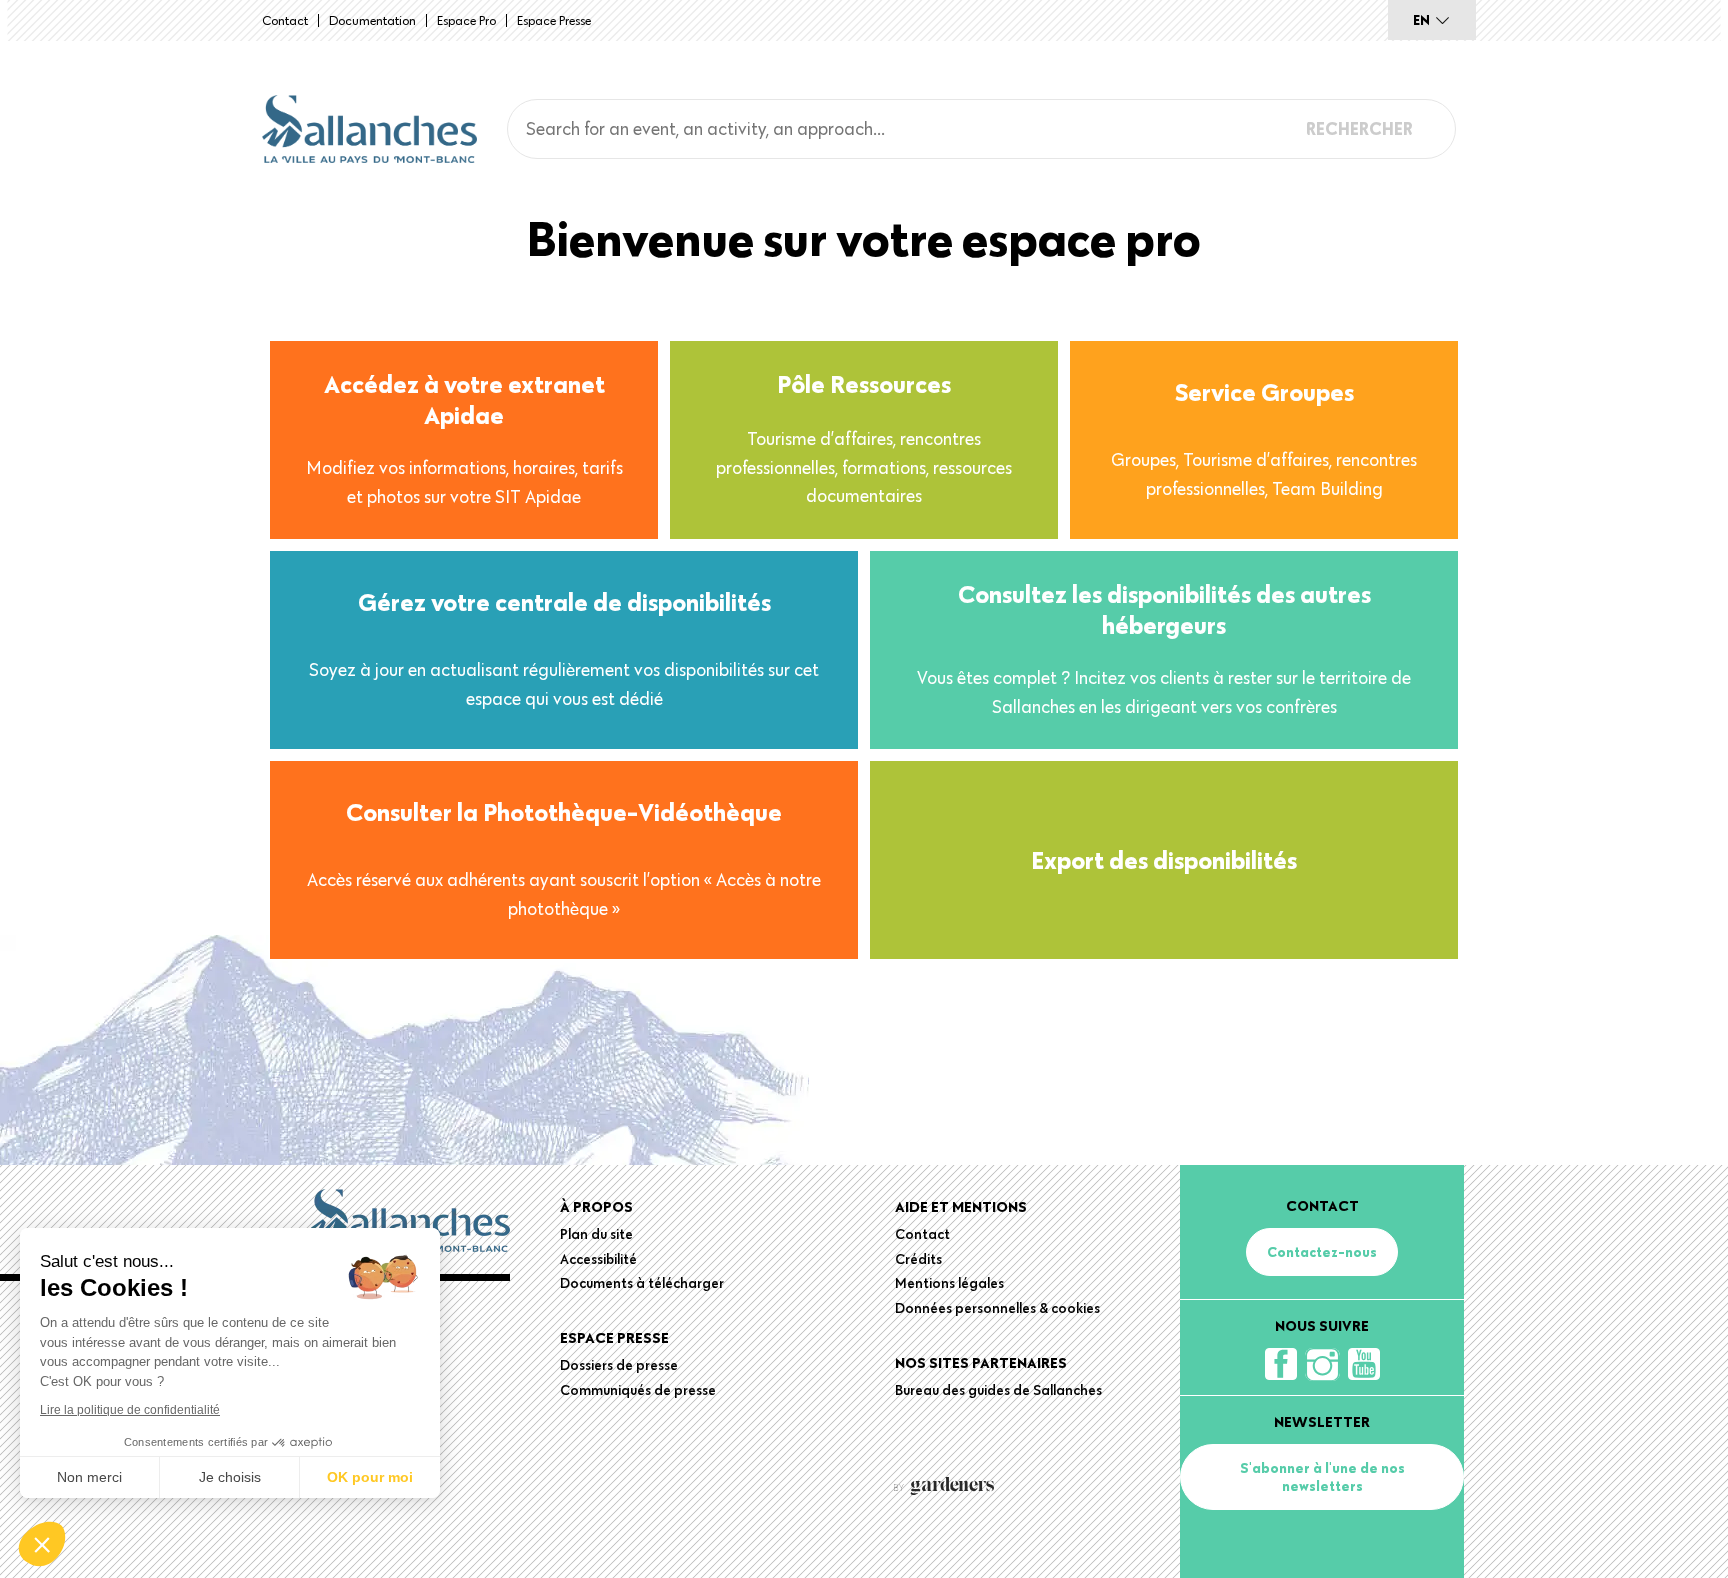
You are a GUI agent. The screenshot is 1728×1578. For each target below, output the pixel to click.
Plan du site (596, 1234)
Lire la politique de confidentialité (130, 1410)
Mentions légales (949, 1283)
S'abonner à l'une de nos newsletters (1322, 1477)
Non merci (89, 1477)
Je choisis (230, 1477)
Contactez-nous (1322, 1252)
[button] (42, 1544)
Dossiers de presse (619, 1365)
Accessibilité (598, 1259)
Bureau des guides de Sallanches (998, 1390)
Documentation (372, 20)
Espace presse (554, 20)
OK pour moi (370, 1477)
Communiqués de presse (638, 1390)
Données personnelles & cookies (997, 1308)
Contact (285, 20)
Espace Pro (466, 20)
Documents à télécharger (642, 1283)
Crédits (918, 1259)
